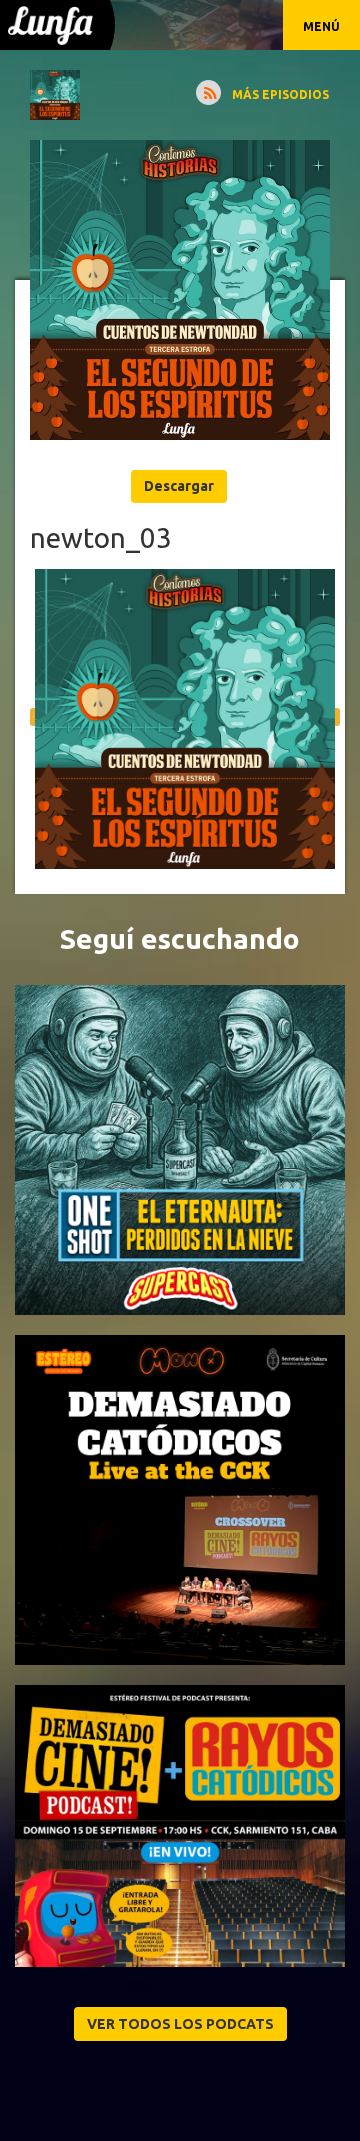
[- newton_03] (180, 290)
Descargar (179, 486)
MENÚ (321, 26)
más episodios (280, 94)
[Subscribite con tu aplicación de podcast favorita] (208, 92)
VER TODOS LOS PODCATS (180, 2024)
